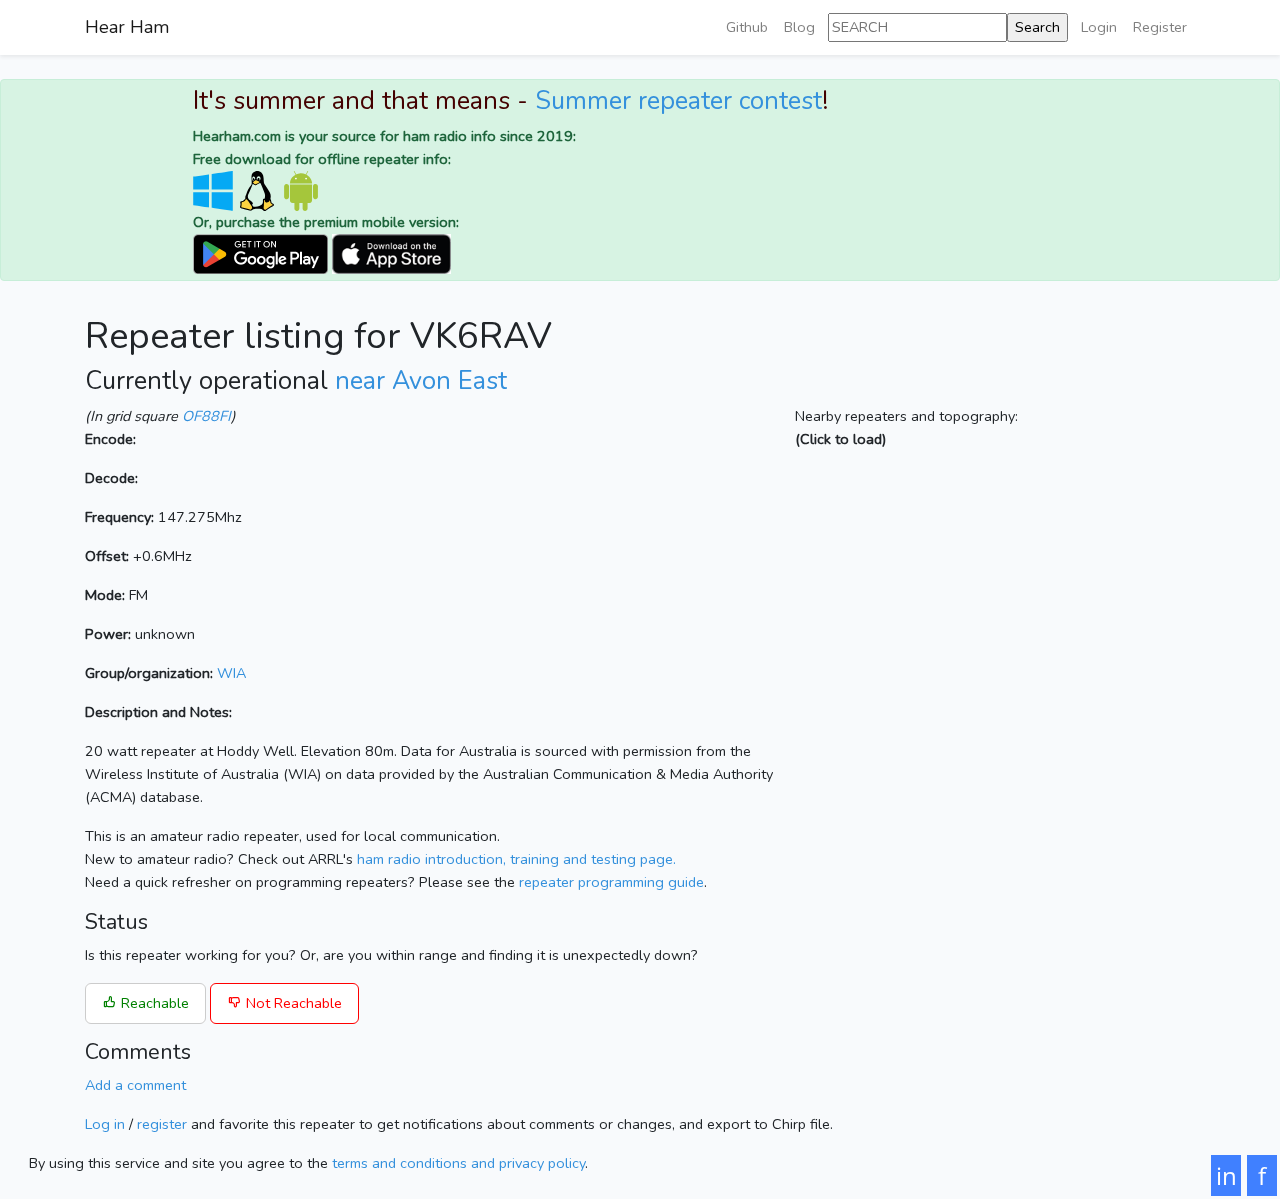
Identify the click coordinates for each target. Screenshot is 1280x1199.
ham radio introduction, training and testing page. (516, 859)
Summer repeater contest (678, 101)
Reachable (153, 1003)
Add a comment (135, 1085)
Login (1099, 27)
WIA (231, 673)
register (162, 1124)
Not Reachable (292, 1003)
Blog (799, 27)
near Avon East (421, 381)
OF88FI (206, 416)
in (1226, 1175)
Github (747, 27)
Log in (105, 1124)
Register (1160, 27)
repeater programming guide (611, 882)
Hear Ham (127, 27)
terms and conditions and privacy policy (458, 1163)
